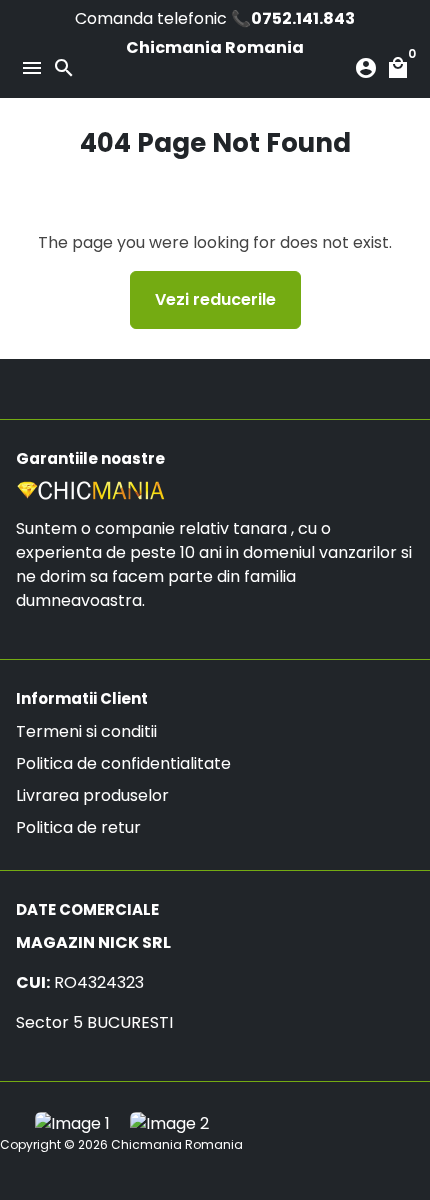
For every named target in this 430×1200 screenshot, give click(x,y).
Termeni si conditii (86, 731)
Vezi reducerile (215, 299)
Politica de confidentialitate (123, 763)
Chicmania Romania (177, 1144)
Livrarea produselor (92, 795)
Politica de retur (78, 827)
